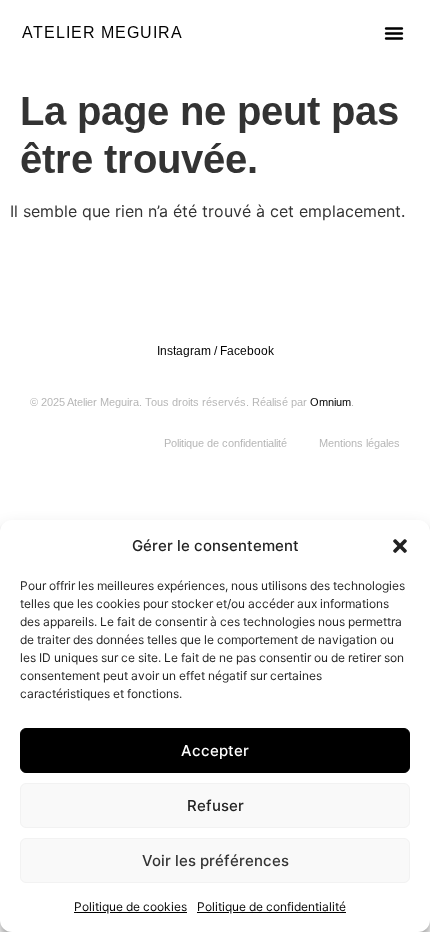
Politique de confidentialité (271, 906)
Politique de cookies (130, 906)
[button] (400, 546)
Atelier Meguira (102, 32)
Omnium (330, 402)
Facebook (247, 351)
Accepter (215, 750)
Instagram (184, 351)
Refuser (215, 805)
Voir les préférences (215, 860)
